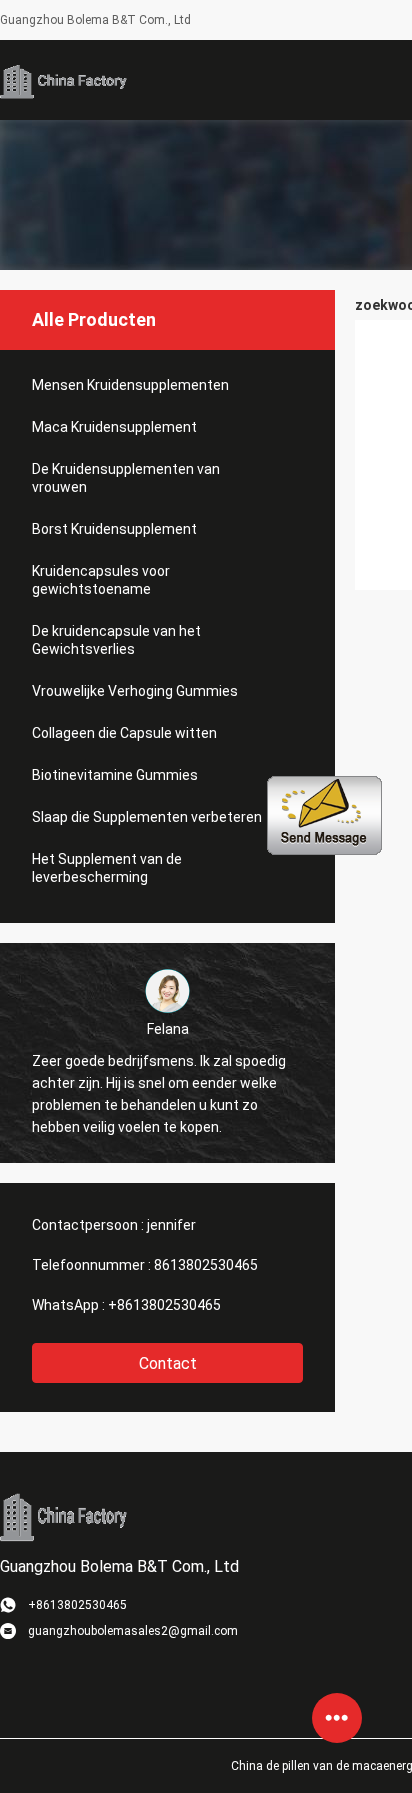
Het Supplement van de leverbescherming (107, 868)
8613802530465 (206, 1265)
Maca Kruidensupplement (114, 427)
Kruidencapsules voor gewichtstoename (101, 580)
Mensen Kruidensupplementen (130, 385)
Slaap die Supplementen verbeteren (147, 817)
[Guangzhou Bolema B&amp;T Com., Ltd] (65, 80)
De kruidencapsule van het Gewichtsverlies (116, 640)
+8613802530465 (164, 1305)
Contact (168, 1363)
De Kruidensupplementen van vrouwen (126, 478)
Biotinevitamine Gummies (115, 775)
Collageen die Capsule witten (124, 733)
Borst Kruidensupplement (114, 529)
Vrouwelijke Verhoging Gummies (135, 691)
